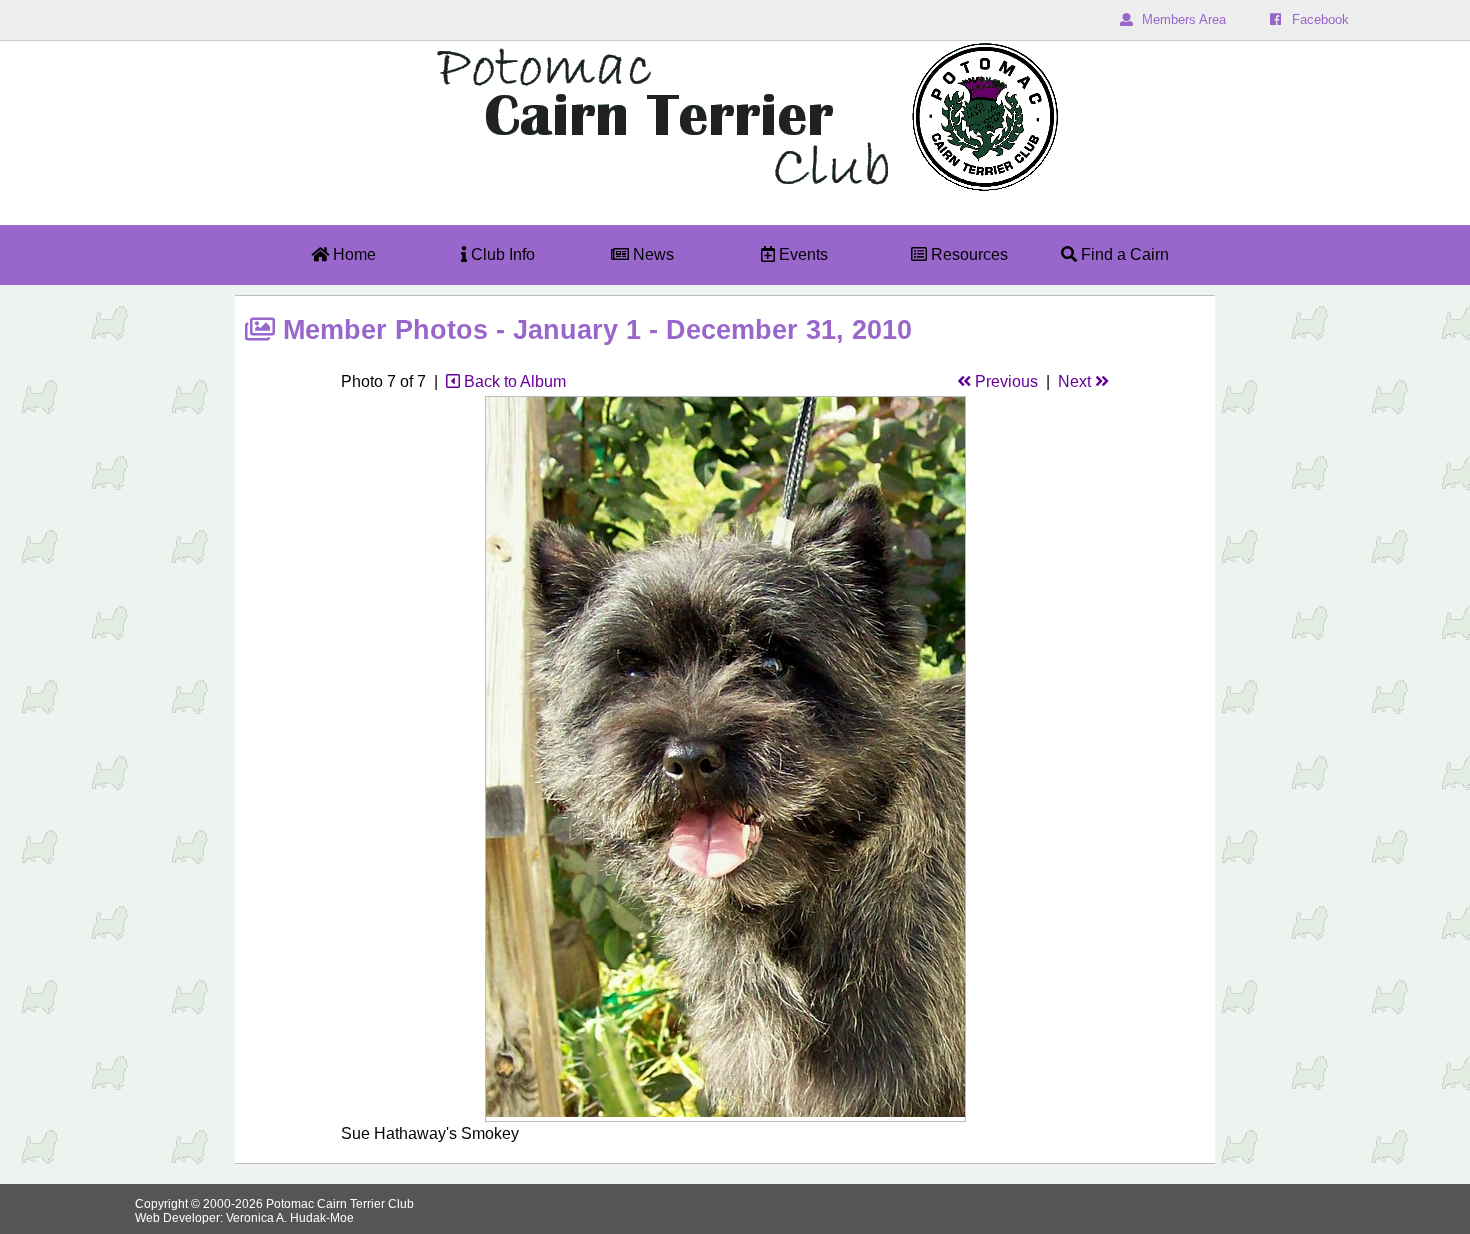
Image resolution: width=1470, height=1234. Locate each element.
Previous (1004, 381)
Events (801, 254)
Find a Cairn (1123, 254)
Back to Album (513, 381)
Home (352, 254)
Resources (967, 254)
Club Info (501, 254)
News (651, 254)
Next (1076, 381)
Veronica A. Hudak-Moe (290, 1218)
